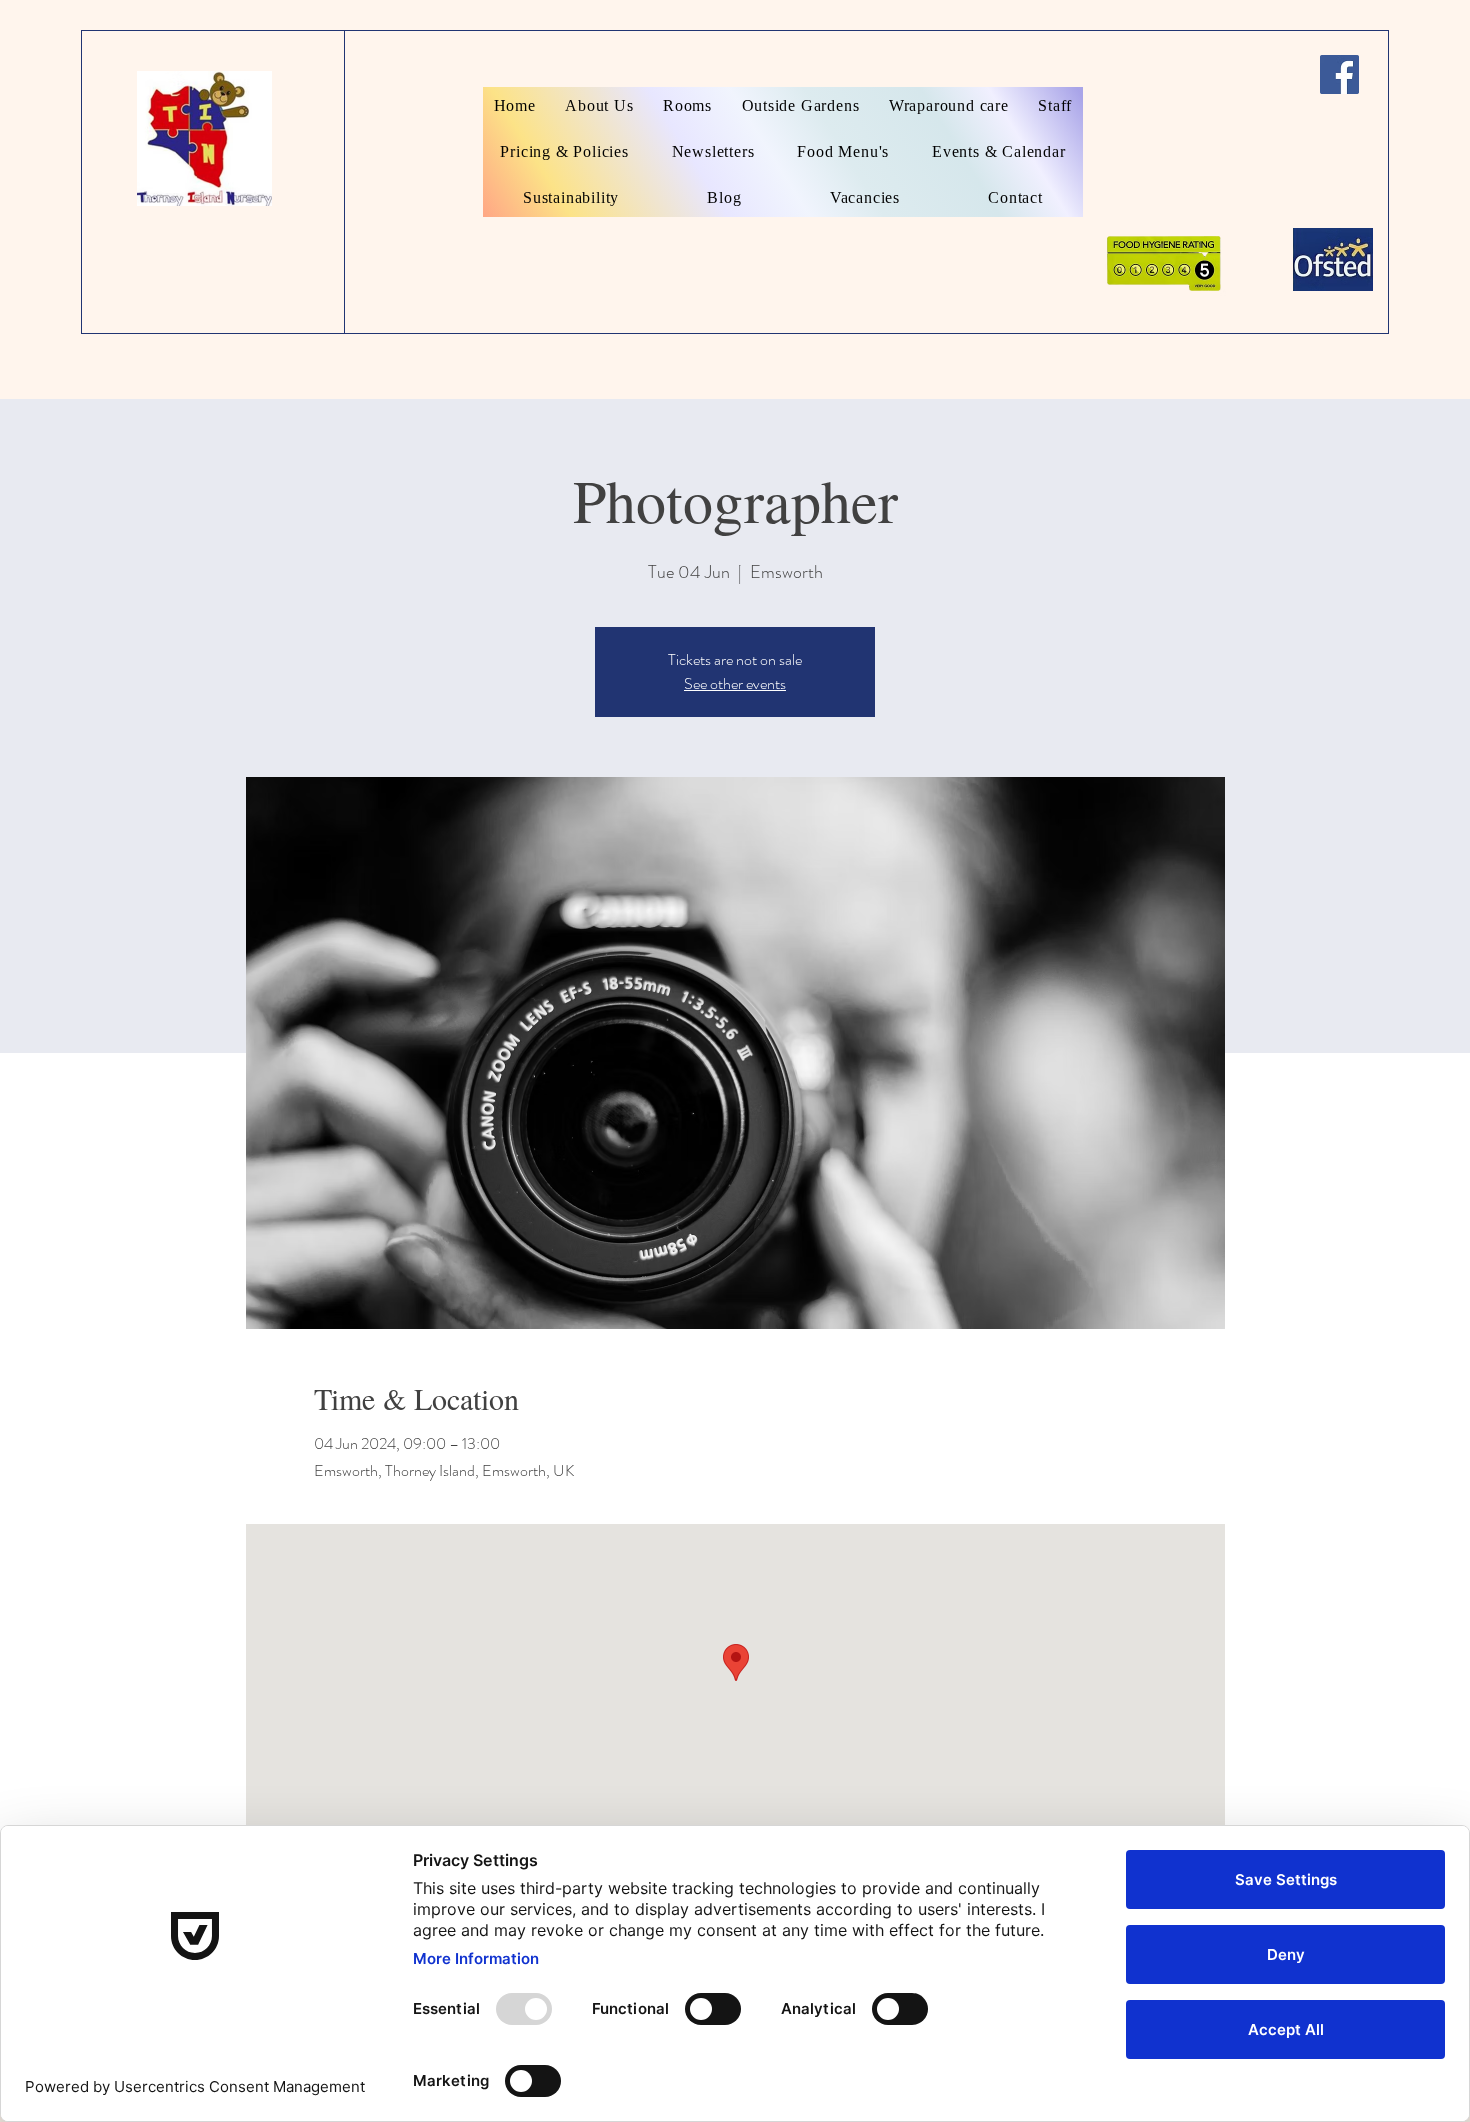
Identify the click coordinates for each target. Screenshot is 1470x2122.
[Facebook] (1339, 74)
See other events (735, 683)
